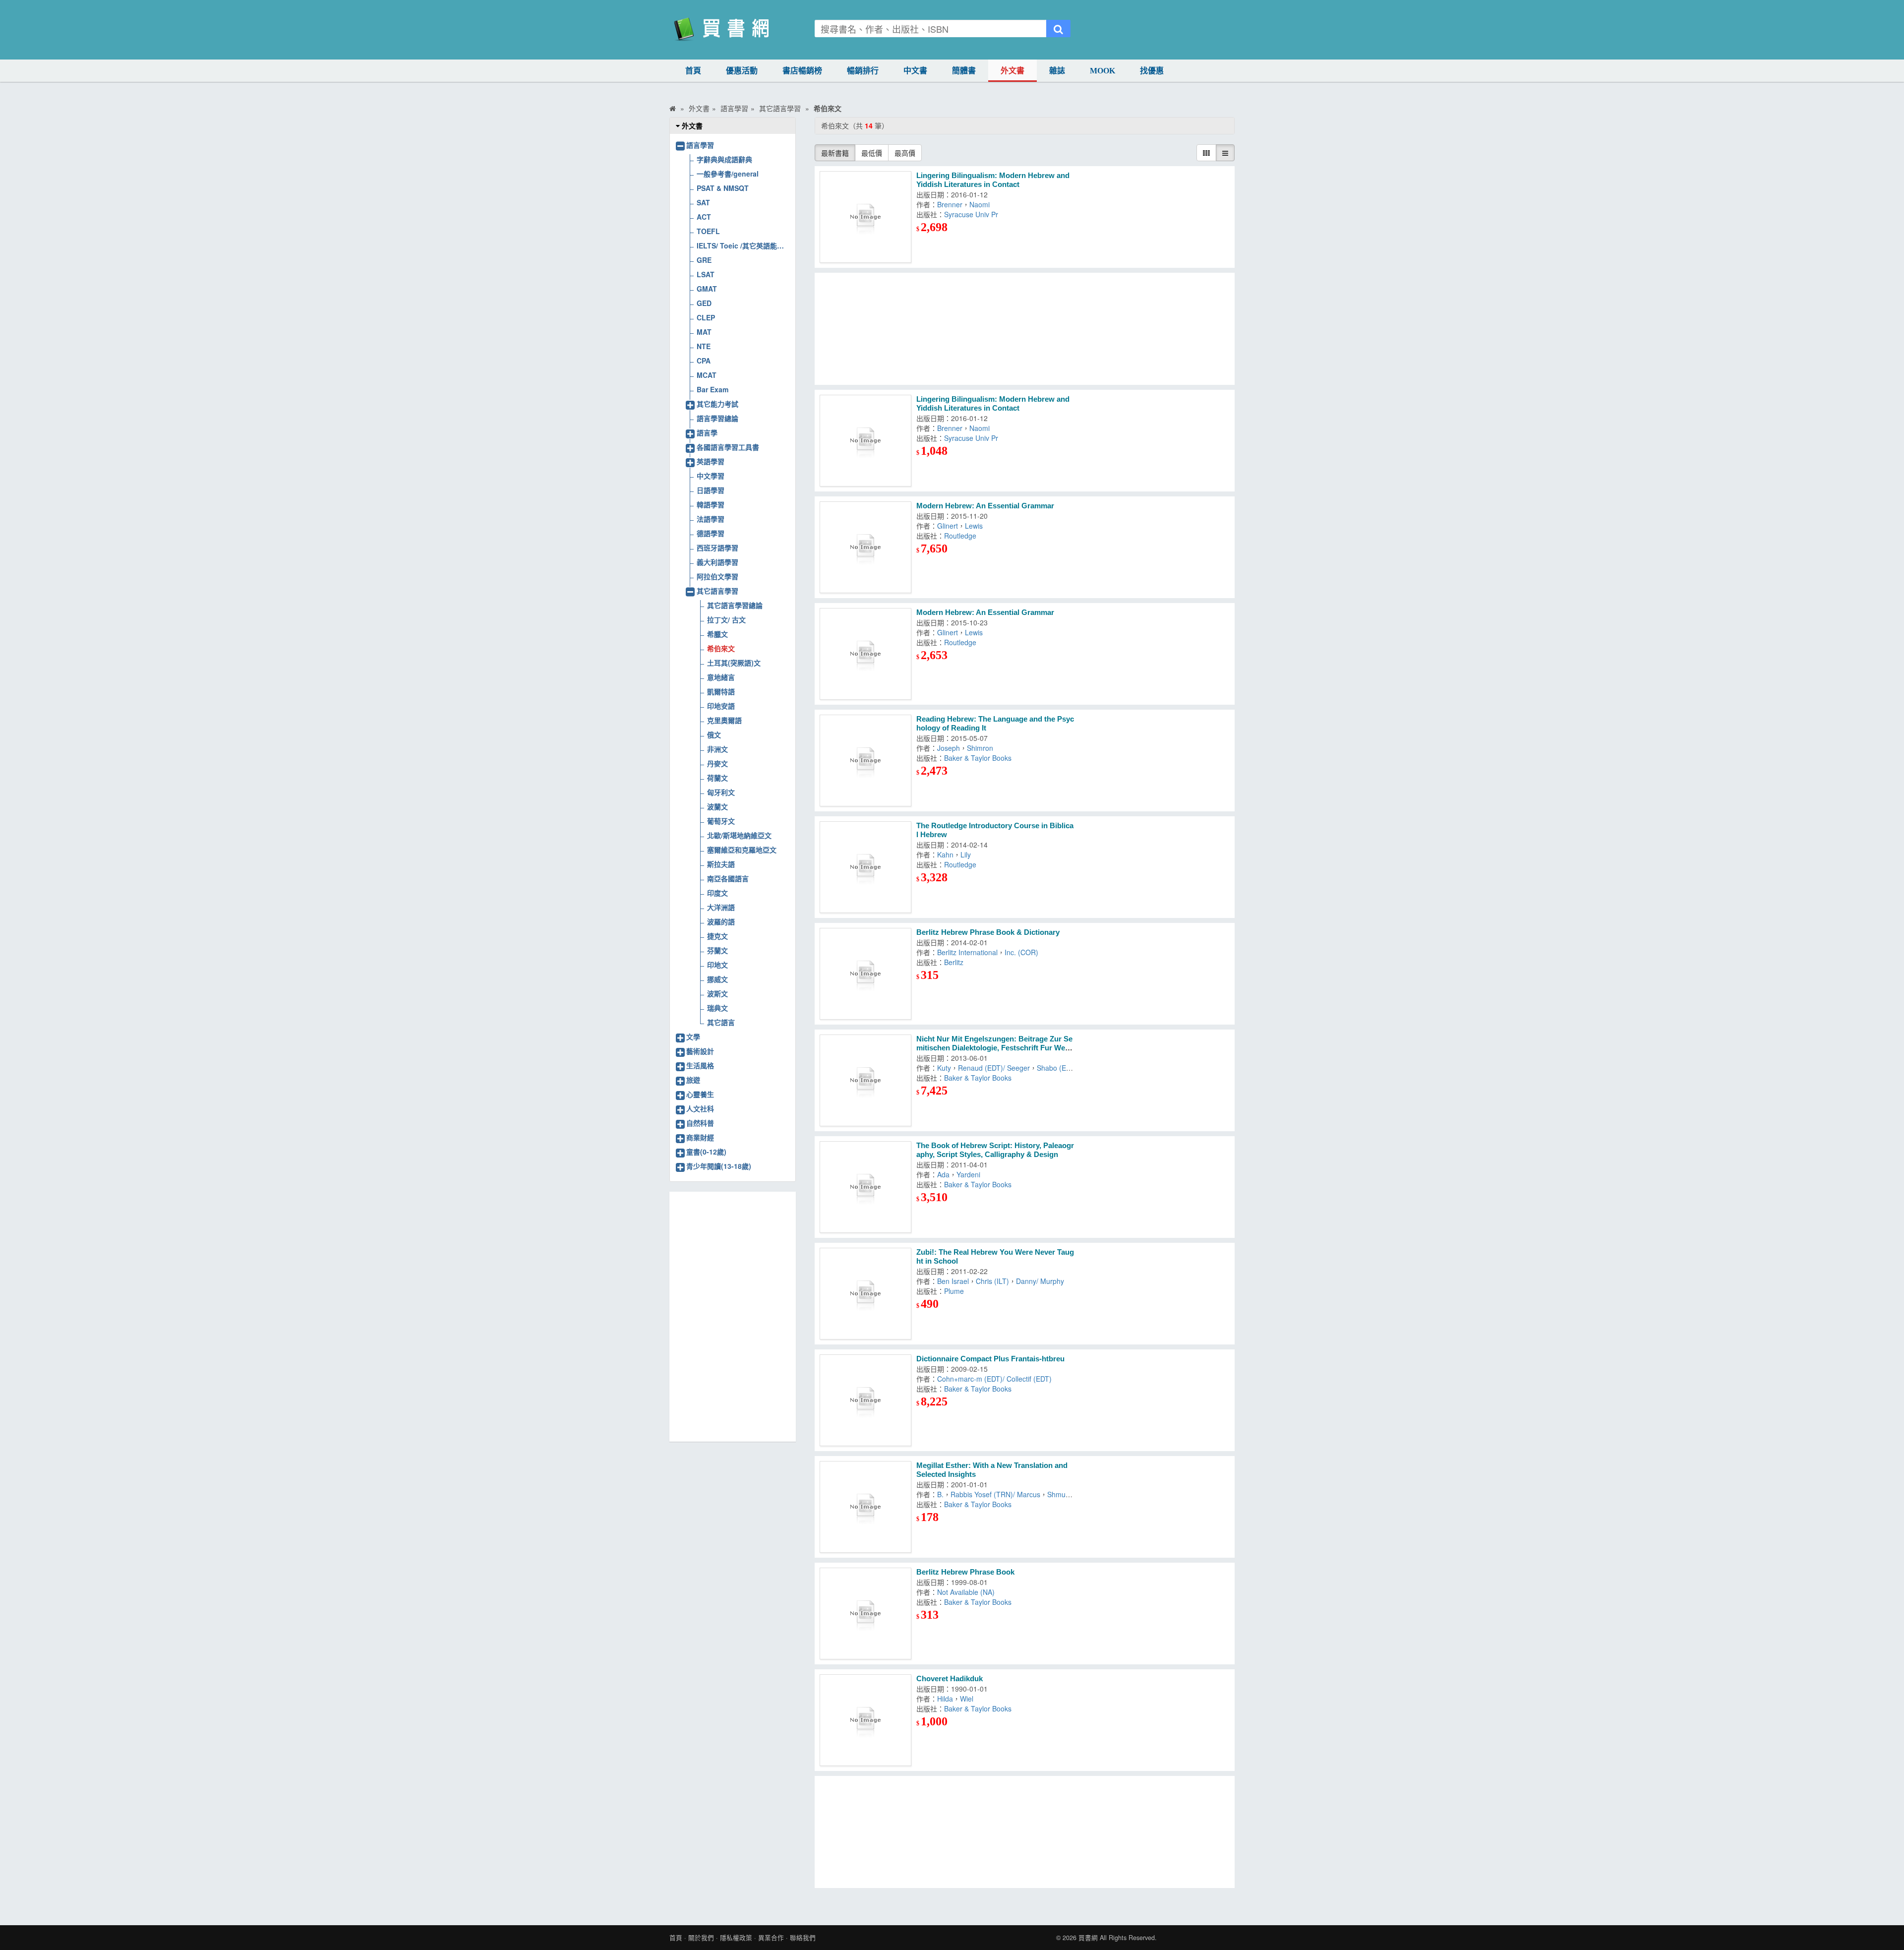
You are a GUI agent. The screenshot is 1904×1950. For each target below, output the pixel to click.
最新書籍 (835, 153)
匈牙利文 (721, 792)
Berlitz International (967, 952)
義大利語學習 (717, 562)
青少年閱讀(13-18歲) (719, 1166)
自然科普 (700, 1123)
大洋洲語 (721, 907)
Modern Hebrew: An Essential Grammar (985, 506)
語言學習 (700, 145)
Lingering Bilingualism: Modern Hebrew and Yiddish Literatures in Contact (993, 180)
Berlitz (954, 962)
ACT (704, 217)
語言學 (707, 432)
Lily (966, 854)
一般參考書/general (728, 174)
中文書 (915, 71)
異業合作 (771, 1938)
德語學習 (711, 533)
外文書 (1012, 71)
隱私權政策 (736, 1938)
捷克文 (717, 936)
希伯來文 (721, 648)
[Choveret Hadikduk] (865, 1720)
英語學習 (711, 461)
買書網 (1088, 1938)
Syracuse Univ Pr (971, 214)
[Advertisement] (1025, 329)
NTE (704, 346)
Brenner (950, 204)
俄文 (714, 734)
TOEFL (708, 231)
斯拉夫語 (721, 864)
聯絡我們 (803, 1938)
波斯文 (717, 993)
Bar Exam (713, 389)
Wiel (967, 1699)
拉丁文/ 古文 (726, 619)
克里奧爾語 (724, 720)
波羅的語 (721, 921)
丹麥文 (717, 763)
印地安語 (721, 706)
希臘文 (717, 634)
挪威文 (717, 979)
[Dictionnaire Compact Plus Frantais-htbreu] (865, 1400)
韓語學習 (711, 504)
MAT (704, 332)
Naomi (980, 204)
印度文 (717, 893)
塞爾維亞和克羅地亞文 (742, 850)
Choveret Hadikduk (950, 1678)
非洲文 (717, 749)
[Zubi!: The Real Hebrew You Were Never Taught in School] (865, 1294)
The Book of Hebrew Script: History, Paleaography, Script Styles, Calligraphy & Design (995, 1150)
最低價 (872, 153)
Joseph (949, 748)
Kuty (944, 1068)
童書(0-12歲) (706, 1152)
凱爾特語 (721, 691)
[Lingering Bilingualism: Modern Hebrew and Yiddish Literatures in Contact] (865, 217)
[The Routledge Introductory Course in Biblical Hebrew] (865, 867)
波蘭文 (717, 806)
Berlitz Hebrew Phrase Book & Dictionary (988, 932)
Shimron (980, 748)
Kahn (945, 854)
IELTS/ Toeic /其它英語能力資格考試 (743, 245)
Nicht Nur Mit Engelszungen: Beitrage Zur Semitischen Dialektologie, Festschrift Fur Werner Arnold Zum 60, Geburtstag (994, 1048)
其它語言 (721, 1022)
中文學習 (711, 476)
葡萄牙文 (721, 821)
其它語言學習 (717, 591)
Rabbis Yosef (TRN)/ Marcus (995, 1494)
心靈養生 (700, 1094)
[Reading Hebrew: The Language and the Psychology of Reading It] (865, 761)
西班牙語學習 (717, 548)
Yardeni (968, 1174)
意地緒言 (721, 677)
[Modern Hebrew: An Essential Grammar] (865, 547)
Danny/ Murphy (1040, 1281)
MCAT (707, 375)
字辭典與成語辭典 (724, 159)
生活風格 (700, 1065)
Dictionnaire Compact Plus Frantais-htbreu (990, 1359)
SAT (703, 202)
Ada (943, 1174)
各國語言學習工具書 (728, 447)
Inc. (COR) (1021, 952)
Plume (954, 1291)
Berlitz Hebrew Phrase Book (965, 1572)
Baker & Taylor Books (978, 758)
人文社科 (700, 1108)
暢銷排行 (863, 71)
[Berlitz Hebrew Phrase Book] (865, 1614)
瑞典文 (717, 1008)
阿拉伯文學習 (717, 576)
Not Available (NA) (966, 1592)
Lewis (974, 526)
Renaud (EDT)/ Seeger (994, 1068)
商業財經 (700, 1137)
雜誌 (1057, 71)
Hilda (945, 1699)
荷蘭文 (717, 778)
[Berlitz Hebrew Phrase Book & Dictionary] (865, 974)
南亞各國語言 (728, 878)
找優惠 (1152, 71)
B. (940, 1494)
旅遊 (693, 1080)
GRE (704, 260)
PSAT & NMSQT (723, 188)
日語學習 (711, 490)
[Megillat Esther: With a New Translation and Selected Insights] (865, 1507)
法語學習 (711, 519)
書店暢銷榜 (802, 71)
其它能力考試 (717, 404)
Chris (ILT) (992, 1281)
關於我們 (701, 1938)
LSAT (706, 274)
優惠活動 (742, 71)
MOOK (1102, 71)
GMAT (707, 289)
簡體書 (964, 71)
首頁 (693, 71)
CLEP (706, 317)
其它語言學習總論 (735, 605)
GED (704, 303)
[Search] (1058, 29)
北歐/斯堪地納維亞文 (739, 835)
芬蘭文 (717, 950)
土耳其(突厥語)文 (734, 663)
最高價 (905, 153)
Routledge (960, 536)
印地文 (717, 965)
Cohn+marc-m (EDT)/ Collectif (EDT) (994, 1379)
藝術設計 (700, 1051)
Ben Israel (953, 1281)
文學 (693, 1036)
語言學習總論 (717, 418)
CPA (704, 361)
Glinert (948, 526)
